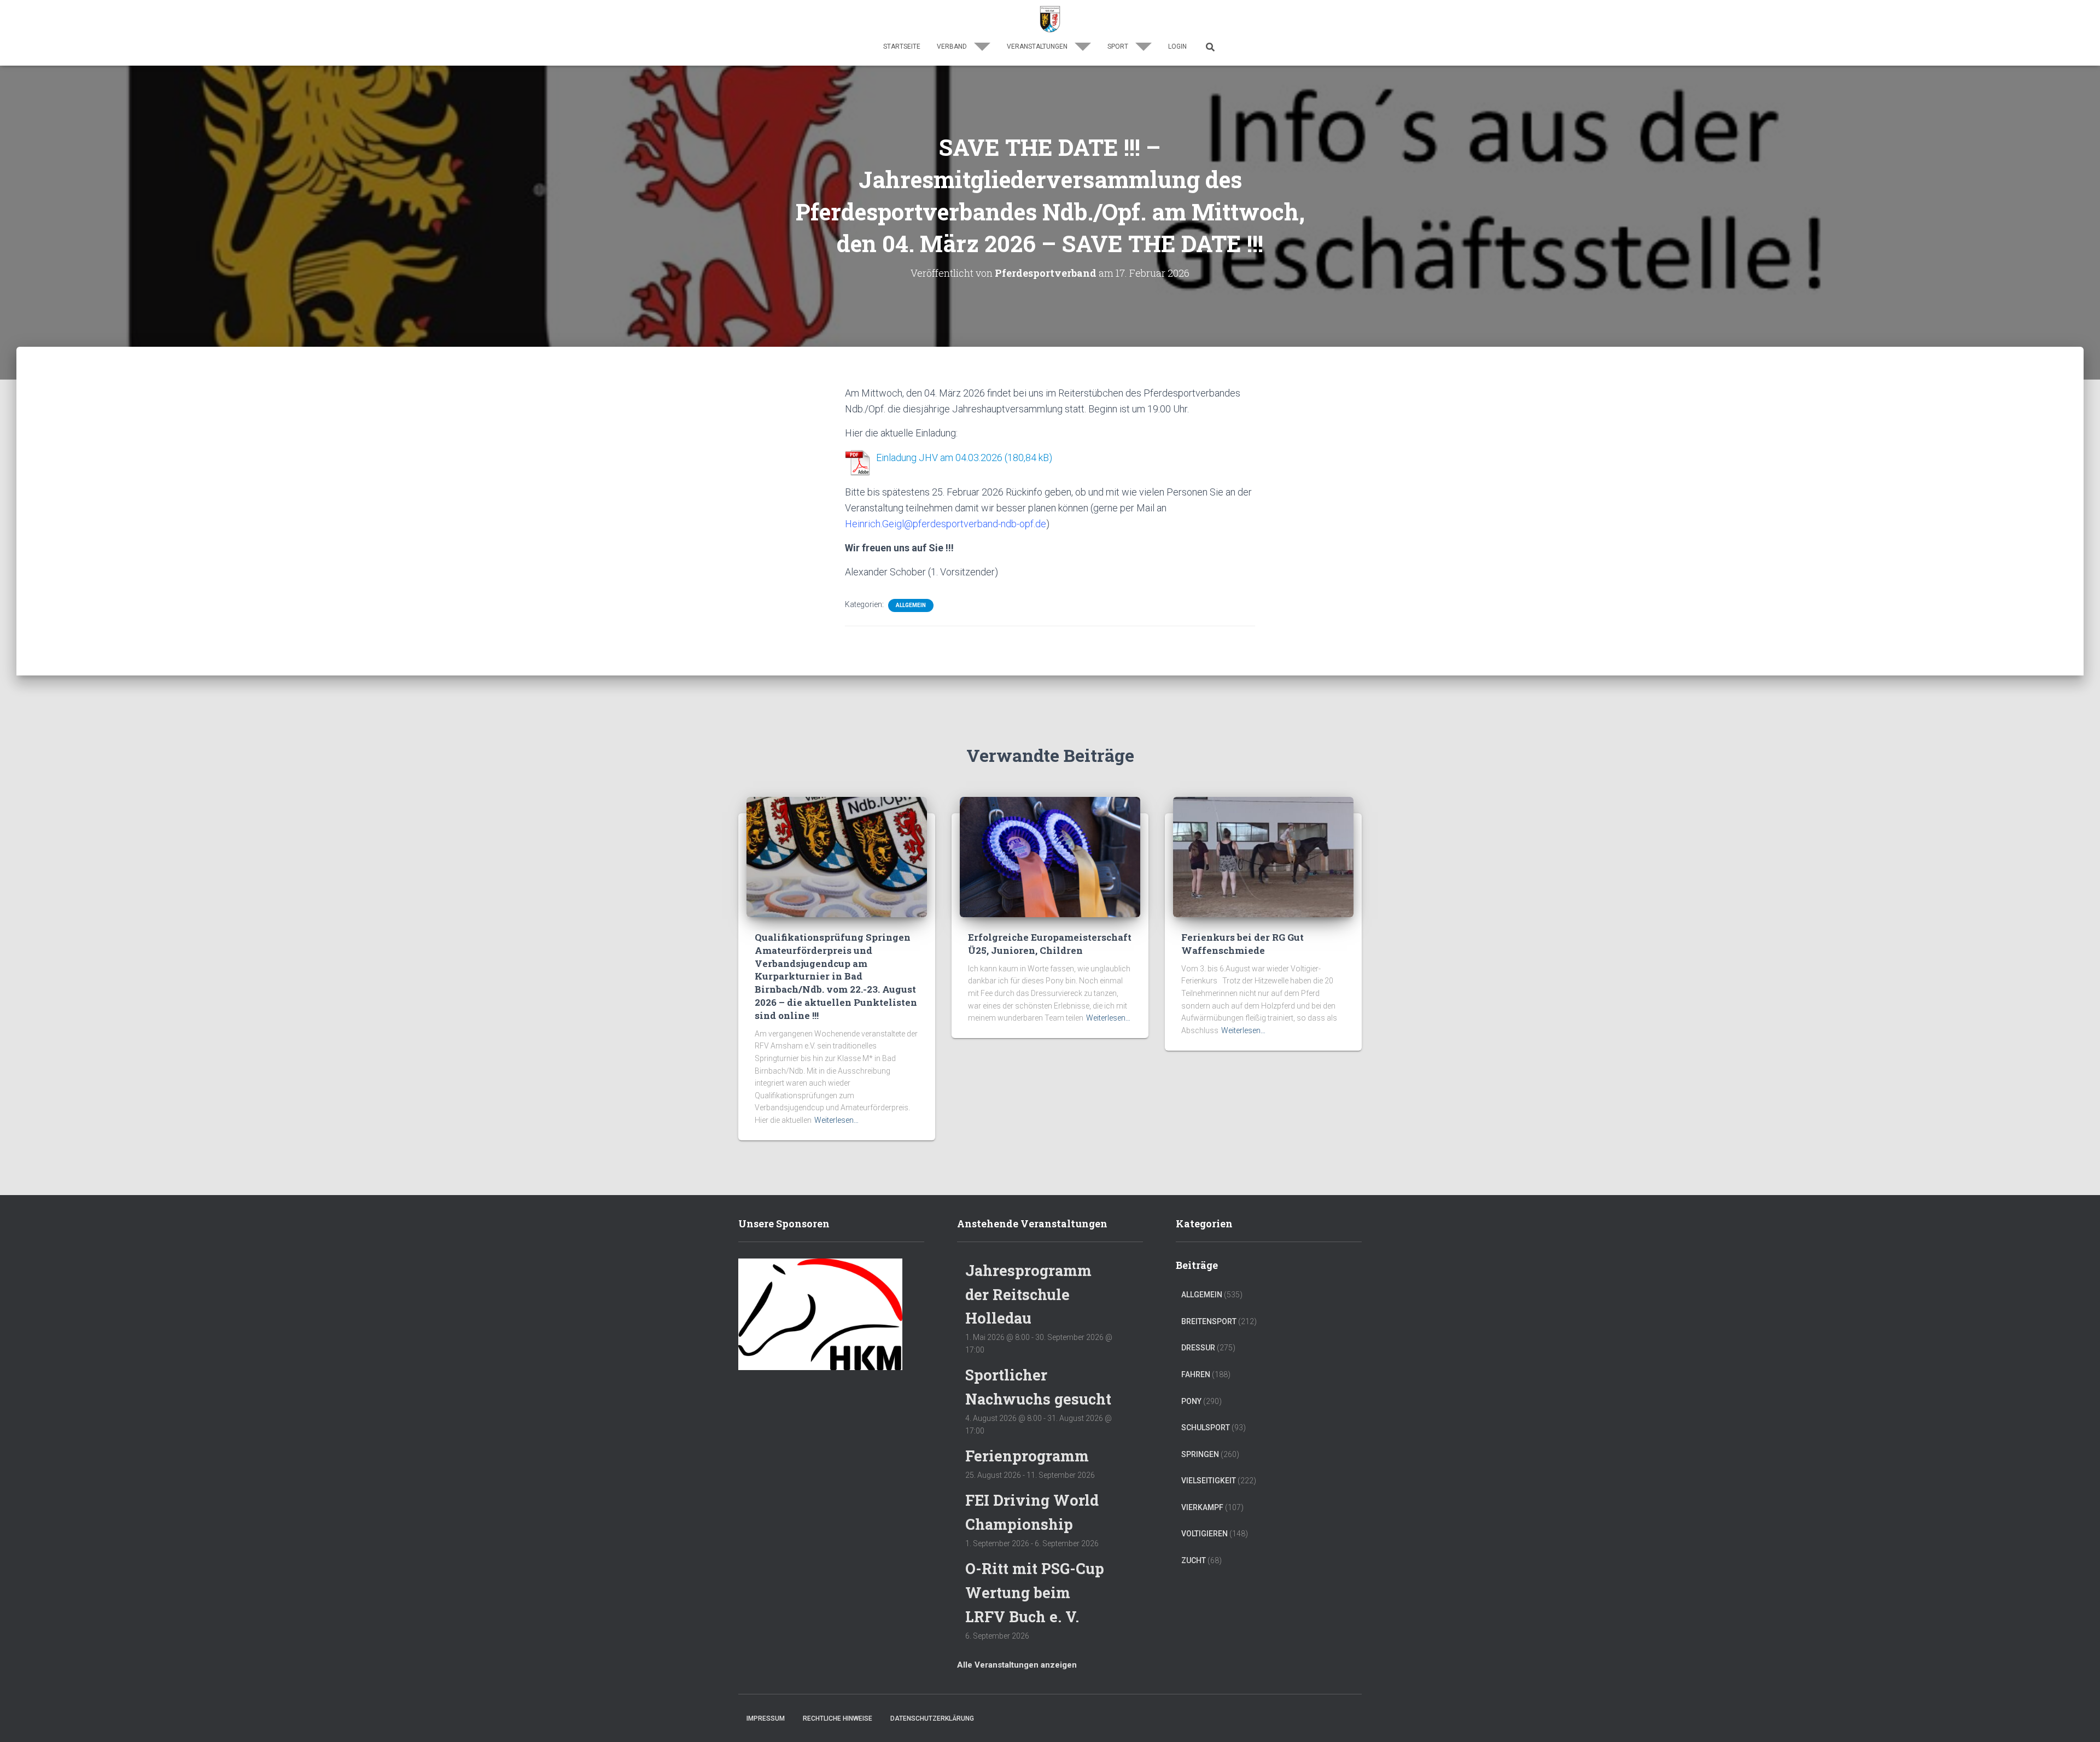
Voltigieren (1204, 1534)
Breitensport (1209, 1321)
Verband (953, 46)
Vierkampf (1202, 1507)
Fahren (1196, 1374)
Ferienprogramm (1027, 1456)
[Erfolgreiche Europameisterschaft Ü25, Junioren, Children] (1050, 857)
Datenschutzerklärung (932, 1718)
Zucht (1194, 1560)
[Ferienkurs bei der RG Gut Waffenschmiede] (1263, 857)
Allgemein (911, 605)
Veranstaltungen (1038, 46)
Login (1177, 46)
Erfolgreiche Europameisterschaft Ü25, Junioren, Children (1050, 944)
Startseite (902, 46)
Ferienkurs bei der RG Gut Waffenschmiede (1242, 944)
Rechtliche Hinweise (838, 1718)
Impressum (766, 1718)
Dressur (1198, 1348)
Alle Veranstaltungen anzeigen (1017, 1665)
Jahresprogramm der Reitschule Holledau (1028, 1294)
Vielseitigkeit (1209, 1481)
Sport (1119, 46)
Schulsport (1206, 1428)
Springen (1200, 1454)
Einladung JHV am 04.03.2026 (939, 458)
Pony (1191, 1401)
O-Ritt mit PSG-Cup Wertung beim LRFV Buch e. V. (1035, 1592)
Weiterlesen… (836, 1120)
